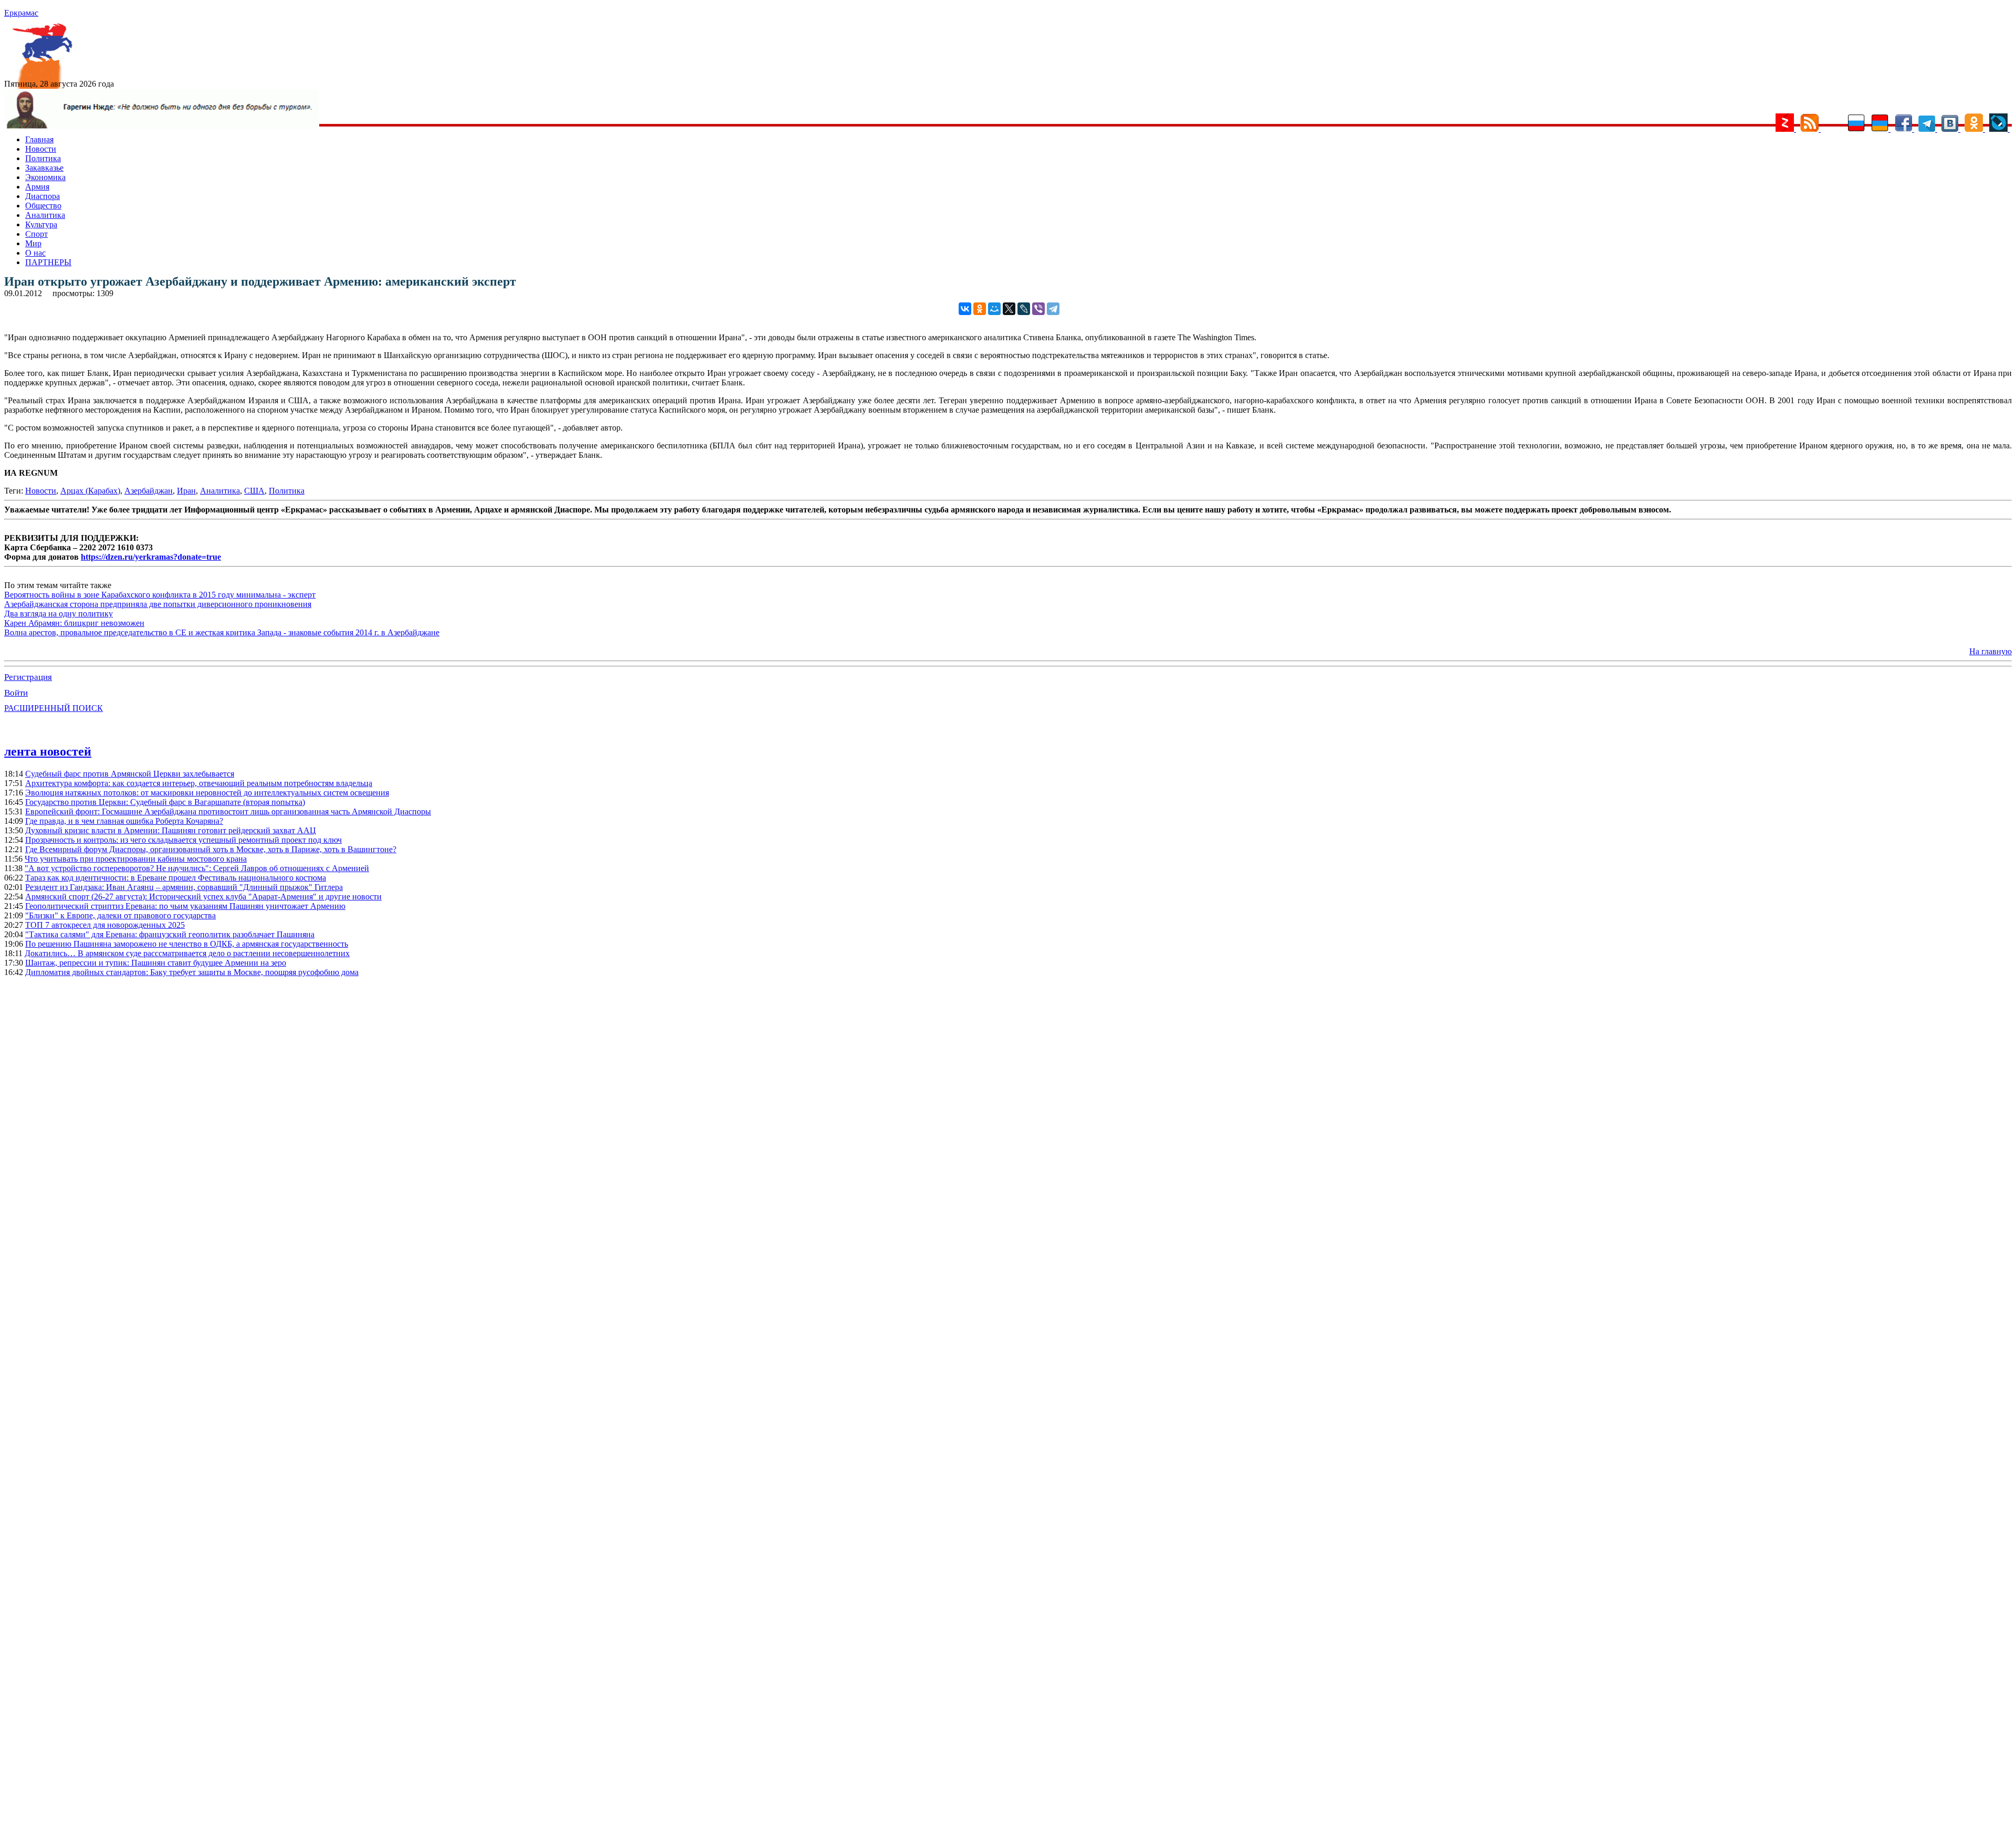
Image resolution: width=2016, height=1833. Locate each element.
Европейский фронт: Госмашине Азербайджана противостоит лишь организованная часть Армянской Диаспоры (228, 811)
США (254, 491)
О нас (35, 253)
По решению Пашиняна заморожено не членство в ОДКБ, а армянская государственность (187, 944)
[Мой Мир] (994, 309)
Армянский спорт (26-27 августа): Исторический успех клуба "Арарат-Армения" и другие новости (203, 897)
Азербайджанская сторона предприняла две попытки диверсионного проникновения (158, 604)
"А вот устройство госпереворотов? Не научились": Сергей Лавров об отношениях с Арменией (197, 868)
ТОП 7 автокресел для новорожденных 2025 (105, 925)
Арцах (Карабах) (90, 491)
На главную (1991, 651)
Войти (16, 693)
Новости (41, 149)
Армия (37, 187)
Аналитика (45, 215)
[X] (1009, 309)
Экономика (45, 177)
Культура (41, 224)
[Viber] (1038, 309)
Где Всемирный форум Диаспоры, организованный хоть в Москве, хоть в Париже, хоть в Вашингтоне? (211, 849)
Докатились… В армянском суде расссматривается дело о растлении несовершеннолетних (187, 953)
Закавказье (44, 168)
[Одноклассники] (980, 309)
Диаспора (43, 196)
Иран (186, 491)
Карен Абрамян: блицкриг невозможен (74, 623)
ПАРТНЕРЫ (48, 262)
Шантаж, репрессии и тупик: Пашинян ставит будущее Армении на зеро (156, 963)
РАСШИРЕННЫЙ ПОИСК (54, 708)
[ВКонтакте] (965, 309)
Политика (43, 158)
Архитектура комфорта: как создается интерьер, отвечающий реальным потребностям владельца (199, 783)
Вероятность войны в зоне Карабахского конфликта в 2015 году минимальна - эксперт (160, 595)
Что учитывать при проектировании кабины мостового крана (136, 859)
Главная (39, 139)
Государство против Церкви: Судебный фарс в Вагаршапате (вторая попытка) (165, 802)
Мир (33, 243)
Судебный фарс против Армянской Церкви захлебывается (130, 774)
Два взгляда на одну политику (59, 614)
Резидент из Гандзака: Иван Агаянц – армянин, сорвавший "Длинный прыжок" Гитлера (184, 887)
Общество (43, 206)
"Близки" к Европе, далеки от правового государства (120, 915)
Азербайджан (149, 491)
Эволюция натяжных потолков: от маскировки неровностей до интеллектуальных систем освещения (207, 793)
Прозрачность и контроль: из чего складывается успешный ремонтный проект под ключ (183, 840)
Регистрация (28, 677)
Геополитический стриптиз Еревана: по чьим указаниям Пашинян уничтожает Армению (185, 906)
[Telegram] (1053, 309)
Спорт (36, 234)
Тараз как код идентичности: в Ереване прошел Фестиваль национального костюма (176, 878)
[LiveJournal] (1024, 309)
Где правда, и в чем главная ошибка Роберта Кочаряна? (124, 821)
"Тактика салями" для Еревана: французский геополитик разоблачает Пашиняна (170, 934)
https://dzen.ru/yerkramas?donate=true (151, 557)
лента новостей (48, 751)
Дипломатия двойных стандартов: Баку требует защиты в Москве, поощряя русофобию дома (192, 972)
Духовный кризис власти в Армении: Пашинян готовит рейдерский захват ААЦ (171, 830)
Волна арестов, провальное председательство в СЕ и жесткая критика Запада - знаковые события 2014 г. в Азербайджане (222, 632)
